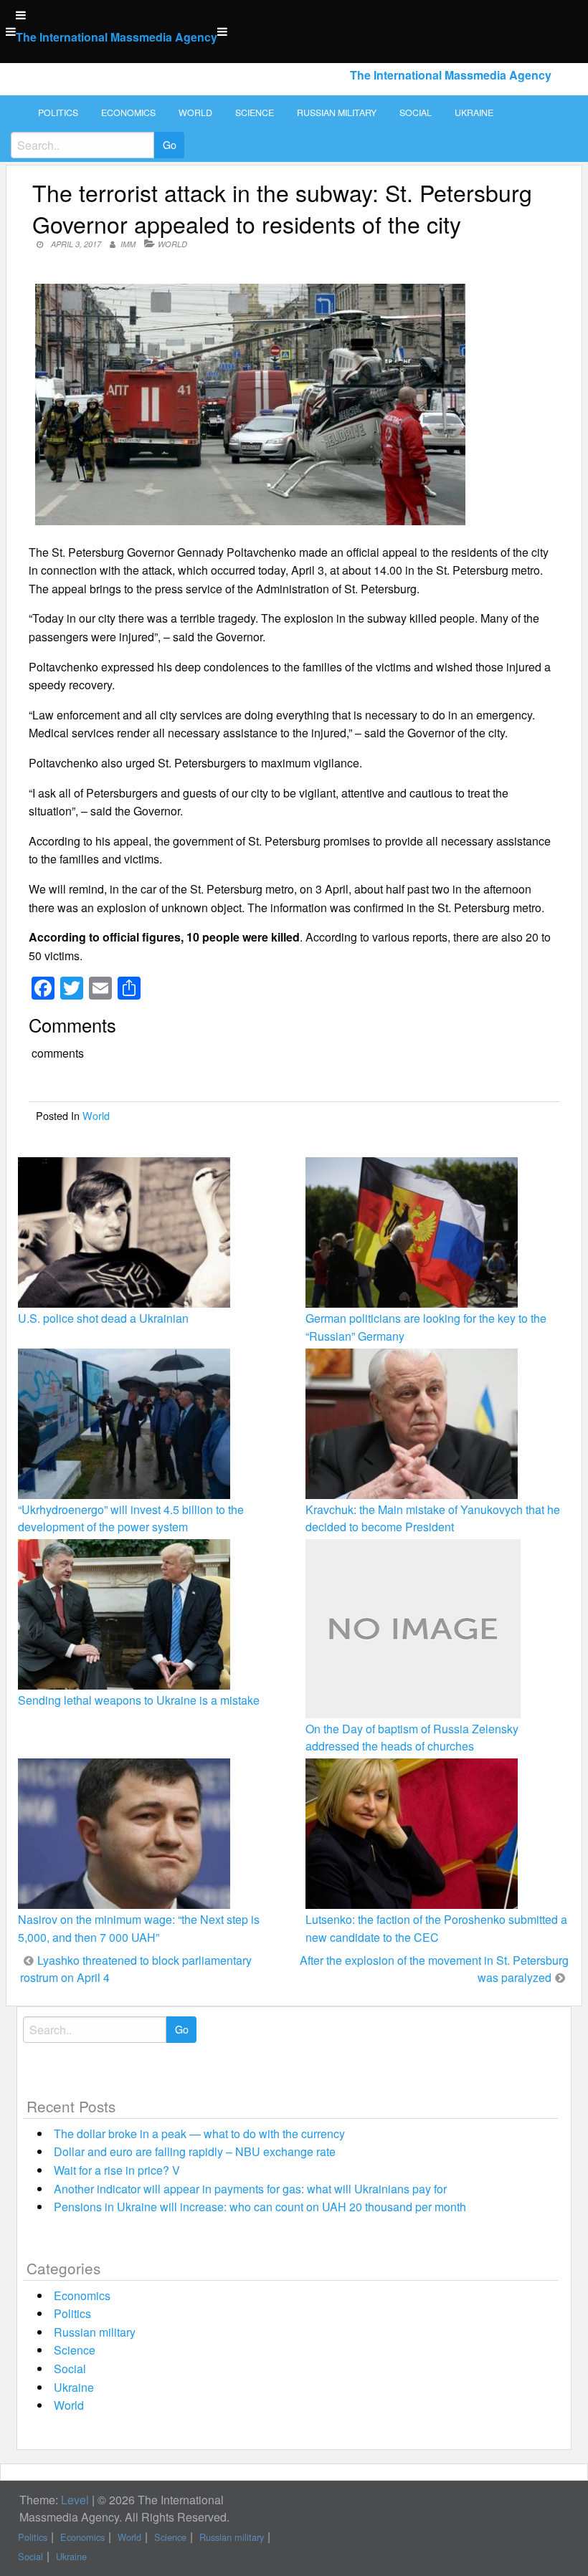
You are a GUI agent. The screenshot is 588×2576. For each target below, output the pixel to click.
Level (75, 2500)
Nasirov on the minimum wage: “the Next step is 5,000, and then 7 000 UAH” (139, 1928)
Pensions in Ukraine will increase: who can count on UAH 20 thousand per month (260, 2207)
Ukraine (474, 112)
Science (255, 112)
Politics (58, 112)
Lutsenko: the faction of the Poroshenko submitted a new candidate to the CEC (436, 1928)
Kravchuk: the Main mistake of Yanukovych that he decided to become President (433, 1518)
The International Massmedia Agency (117, 37)
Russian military (337, 112)
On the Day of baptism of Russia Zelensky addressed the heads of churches (412, 1737)
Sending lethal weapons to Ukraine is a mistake (139, 1700)
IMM (128, 244)
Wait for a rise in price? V (117, 2170)
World (195, 112)
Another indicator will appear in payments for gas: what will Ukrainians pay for (250, 2189)
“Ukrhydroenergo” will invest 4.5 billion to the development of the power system (131, 1518)
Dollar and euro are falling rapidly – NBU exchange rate (195, 2151)
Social (416, 112)
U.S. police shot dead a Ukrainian (103, 1318)
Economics (128, 112)
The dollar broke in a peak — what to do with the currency (199, 2134)
